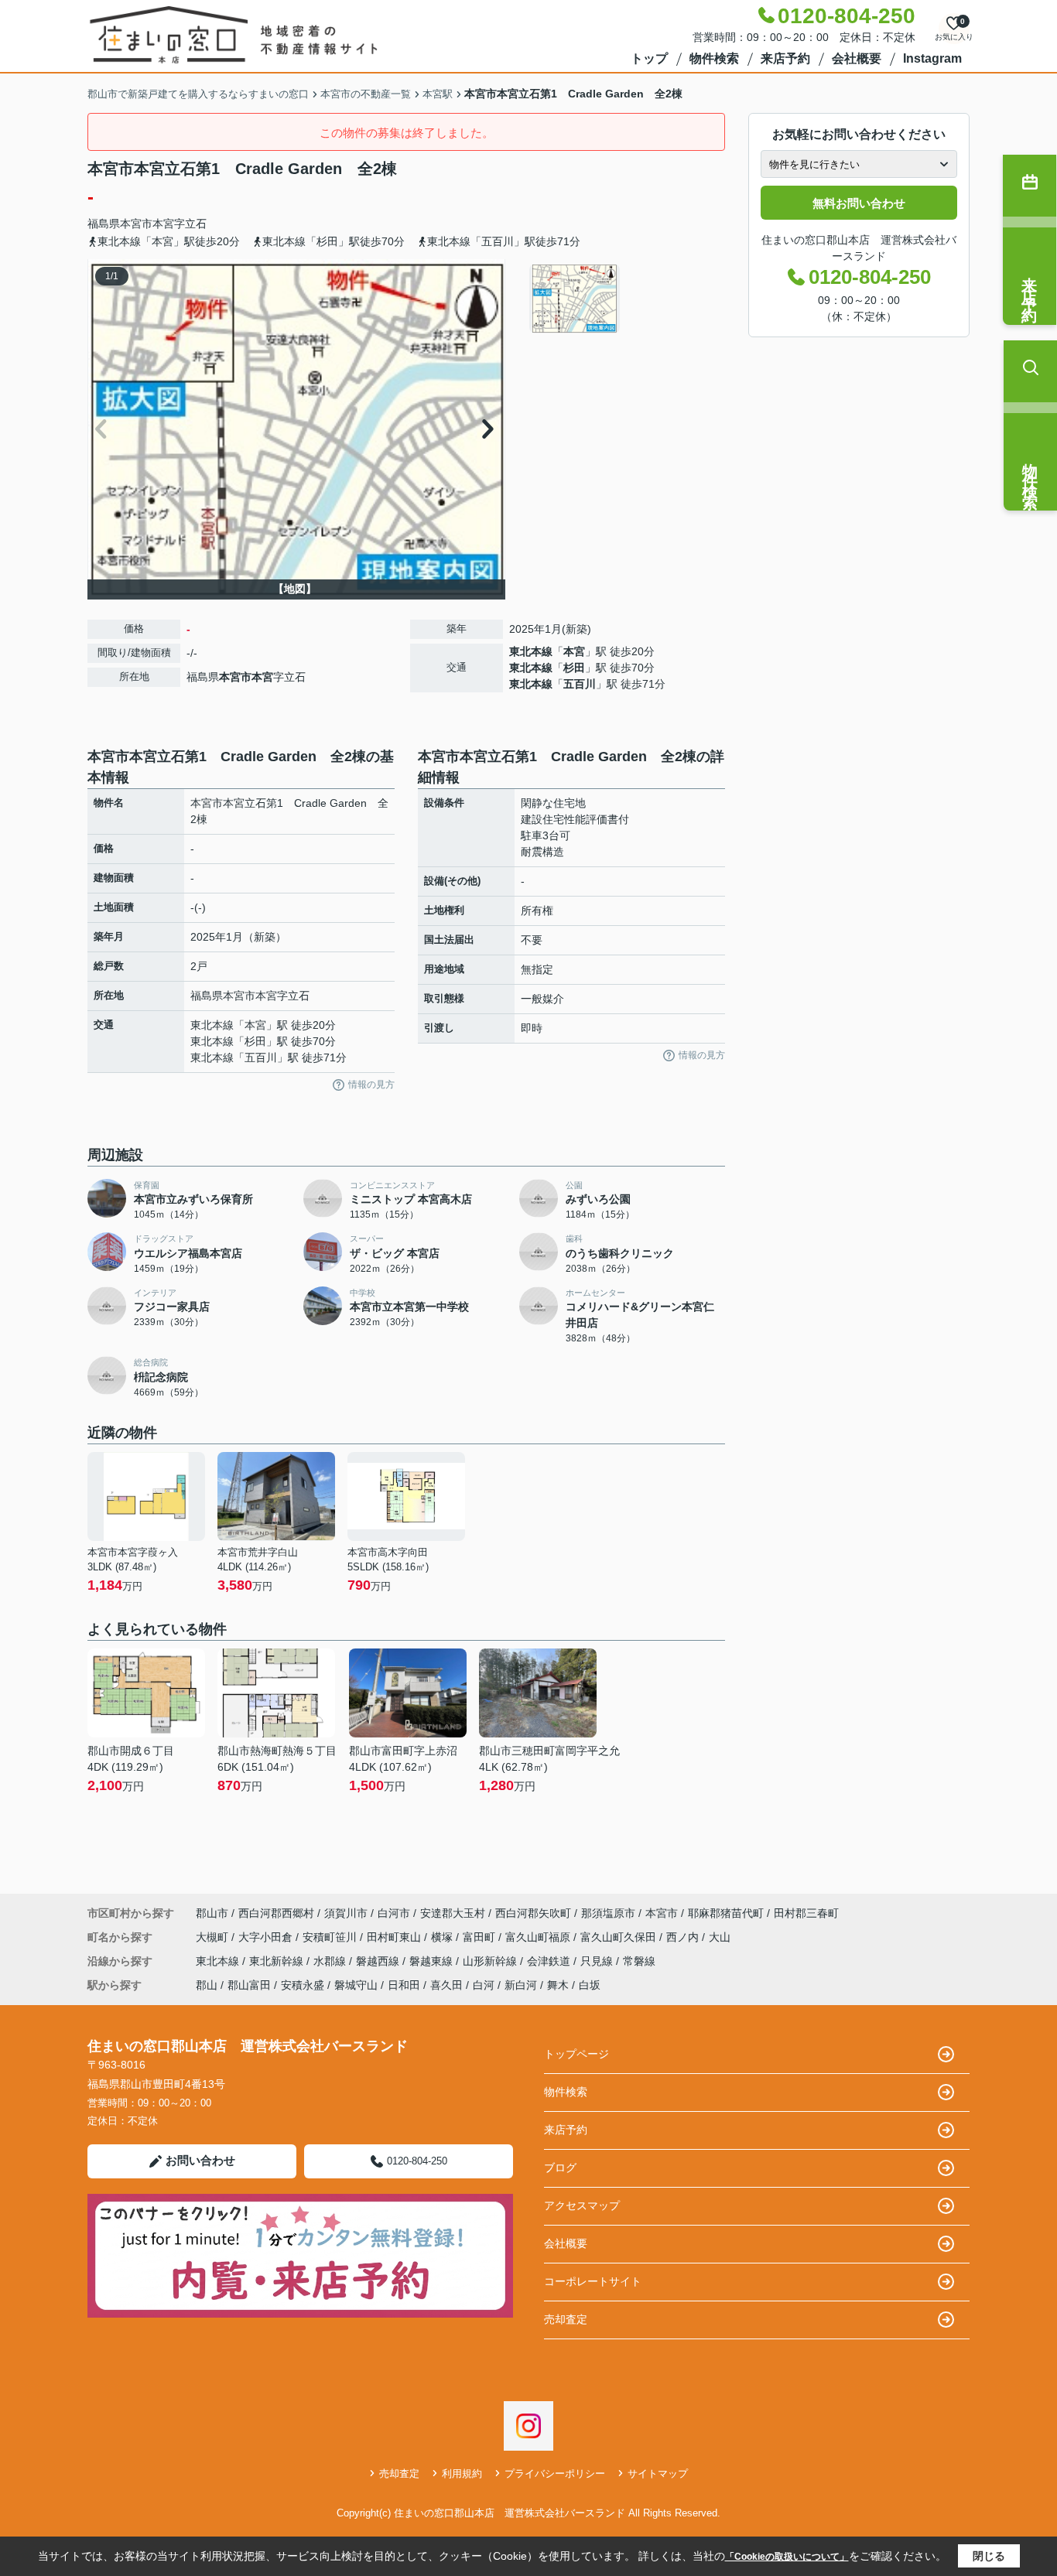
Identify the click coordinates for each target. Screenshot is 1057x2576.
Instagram (932, 58)
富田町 (481, 1937)
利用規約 (462, 2474)
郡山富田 (249, 1985)
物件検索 (714, 58)
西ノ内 (684, 1937)
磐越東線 (433, 1961)
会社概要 (857, 58)
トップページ (576, 2054)
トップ (649, 58)
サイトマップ (658, 2474)
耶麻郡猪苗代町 (726, 1913)
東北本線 (531, 651)
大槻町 (214, 1937)
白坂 (590, 1985)
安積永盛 (303, 1985)
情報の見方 (371, 1085)
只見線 (598, 1961)
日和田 (404, 1985)
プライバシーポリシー (555, 2474)
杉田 (574, 668)
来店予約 (785, 58)
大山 (720, 1937)
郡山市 (212, 1913)
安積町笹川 (331, 1937)
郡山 (207, 1985)
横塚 (443, 1937)
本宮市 (136, 224)
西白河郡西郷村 (276, 1913)
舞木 (558, 1985)
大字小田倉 (267, 1937)
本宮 (163, 224)
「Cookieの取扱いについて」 (787, 2557)
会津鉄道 (550, 1961)
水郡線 (331, 1961)
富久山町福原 (539, 1937)
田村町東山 (395, 1937)
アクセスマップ (582, 2205)
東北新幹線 (278, 1961)
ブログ (560, 2168)
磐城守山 (356, 1985)
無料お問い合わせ (859, 203)
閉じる (989, 2556)
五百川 (580, 684)
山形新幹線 (491, 1961)
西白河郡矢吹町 (533, 1913)
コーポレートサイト (593, 2281)
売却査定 (566, 2319)
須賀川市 (346, 1913)
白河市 (394, 1913)
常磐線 (639, 1961)
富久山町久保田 (620, 1937)
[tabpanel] (625, 299)
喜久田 (446, 1985)
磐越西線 (379, 1961)
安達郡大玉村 (453, 1913)
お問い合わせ (200, 2160)
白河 (484, 1985)
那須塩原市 (608, 1913)
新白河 (521, 1985)
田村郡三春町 (806, 1913)
